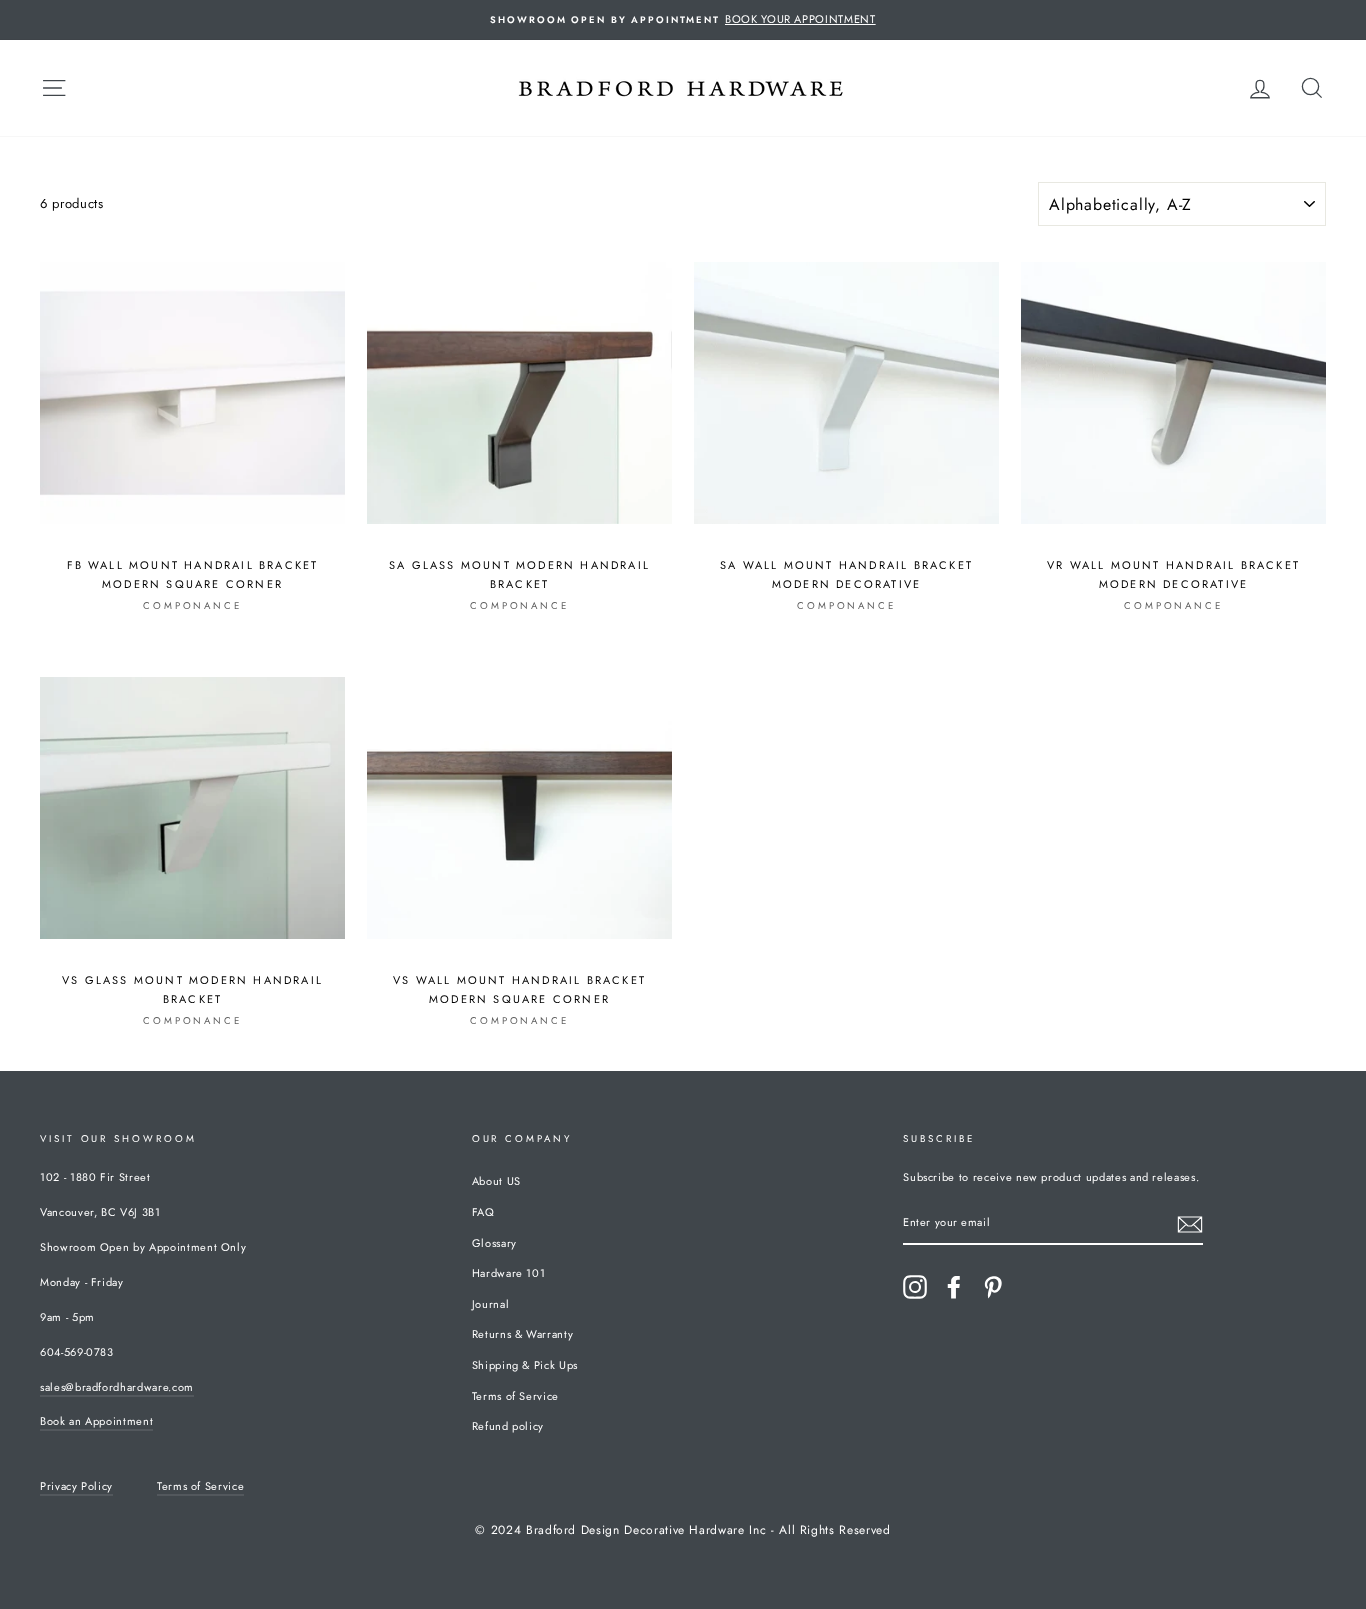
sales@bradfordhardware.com (117, 1387)
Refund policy (508, 1426)
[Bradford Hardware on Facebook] (954, 1287)
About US (496, 1181)
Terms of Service (515, 1396)
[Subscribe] (1190, 1224)
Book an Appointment (96, 1421)
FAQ (483, 1212)
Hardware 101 (509, 1273)
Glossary (494, 1243)
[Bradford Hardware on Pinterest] (993, 1287)
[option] (683, 20)
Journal (491, 1304)
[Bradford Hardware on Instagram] (915, 1287)
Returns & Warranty (523, 1334)
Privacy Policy (76, 1486)
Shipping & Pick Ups (525, 1365)
